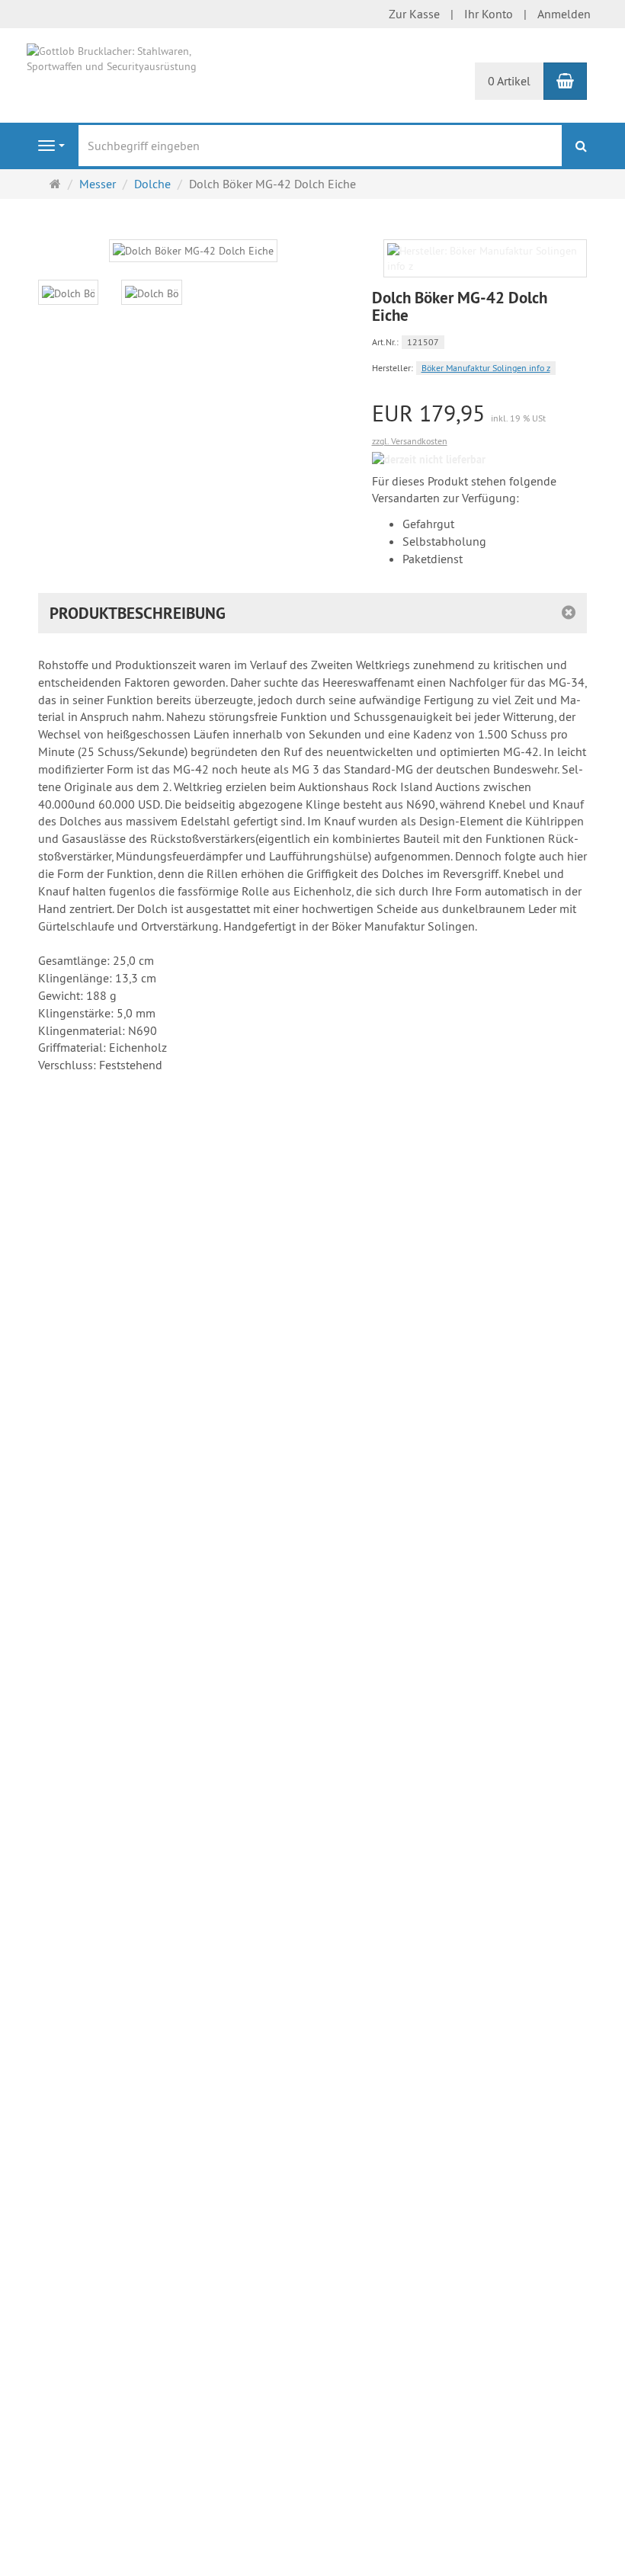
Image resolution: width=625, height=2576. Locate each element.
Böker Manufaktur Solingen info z (486, 368)
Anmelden (564, 14)
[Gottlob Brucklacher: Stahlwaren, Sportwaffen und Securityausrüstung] (122, 57)
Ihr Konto (489, 14)
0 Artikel (509, 81)
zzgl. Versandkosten (410, 441)
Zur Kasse (414, 14)
